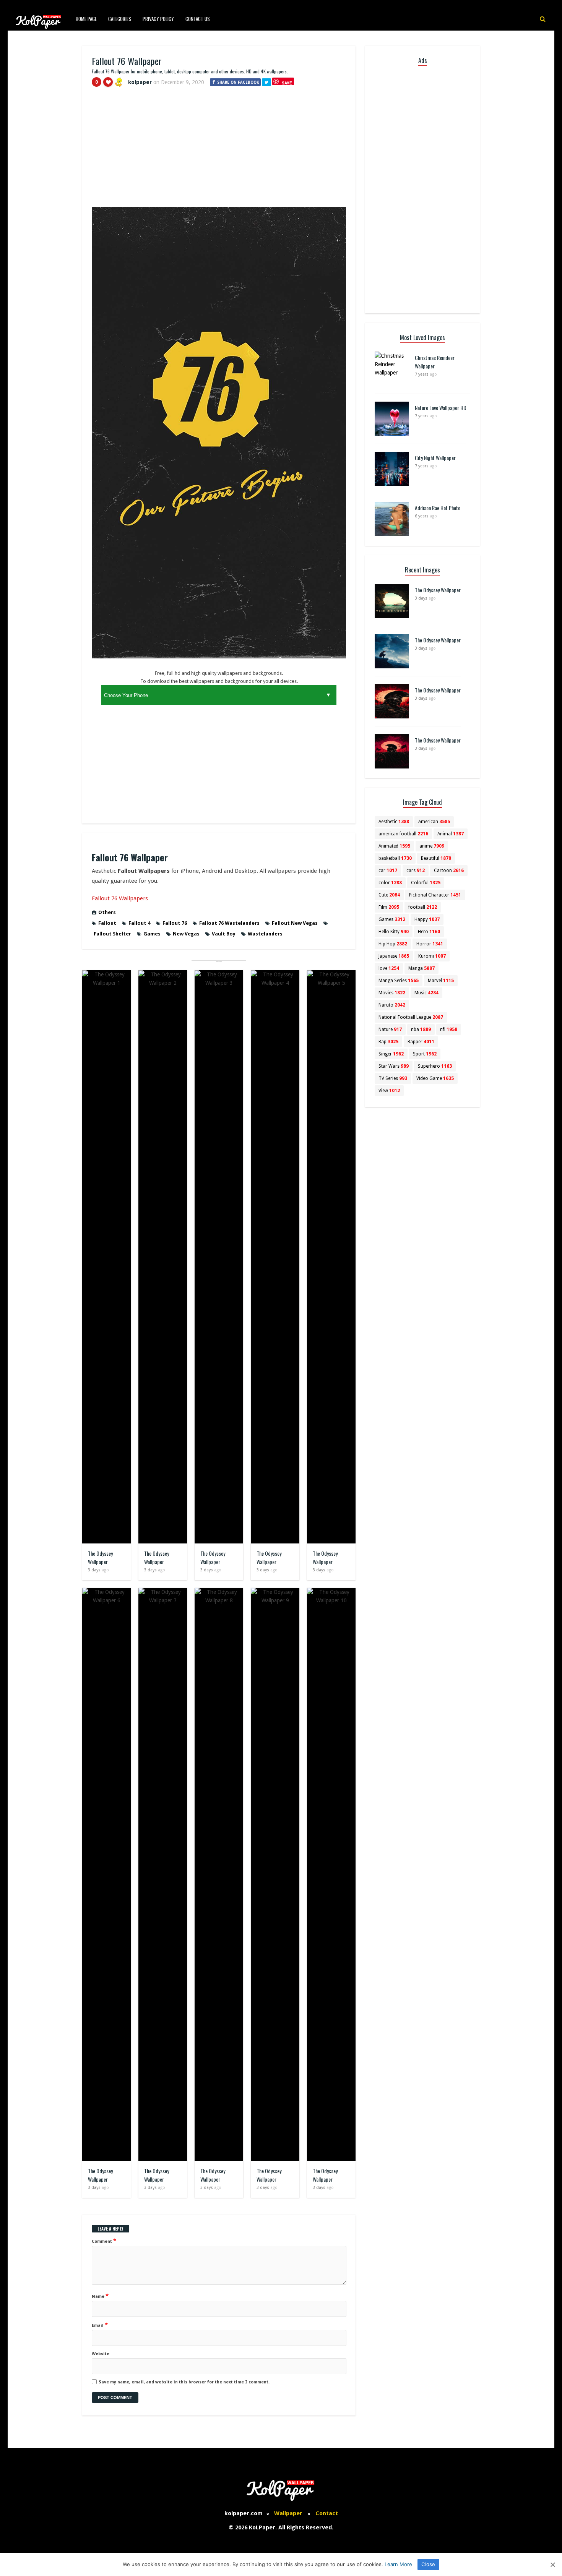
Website (101, 2354)
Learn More (398, 2564)
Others (107, 912)
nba (421, 1029)
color (390, 883)
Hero (429, 932)
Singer (391, 1054)
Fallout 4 (139, 923)
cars (416, 871)
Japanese (394, 956)
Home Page (86, 19)
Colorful (426, 883)
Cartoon (449, 871)
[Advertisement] (219, 150)
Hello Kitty (394, 932)
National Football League (411, 1017)
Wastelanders (265, 934)
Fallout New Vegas (295, 923)
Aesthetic (394, 822)
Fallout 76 (175, 923)
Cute (389, 895)
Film (389, 907)
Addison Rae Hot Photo (438, 508)
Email (100, 2325)
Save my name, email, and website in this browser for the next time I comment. (184, 2382)
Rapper (421, 1042)
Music (426, 993)
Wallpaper (288, 2513)
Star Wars (394, 1066)
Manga (421, 968)
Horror (430, 944)
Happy (427, 919)
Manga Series (399, 981)
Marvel (441, 981)
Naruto (392, 1005)
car (388, 871)
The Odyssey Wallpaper (100, 1557)
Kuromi (432, 956)
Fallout (107, 923)
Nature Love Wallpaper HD (441, 408)
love (389, 968)
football (423, 907)
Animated (394, 846)
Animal (451, 834)
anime (432, 846)
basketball (395, 858)
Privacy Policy (158, 19)
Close (428, 2564)
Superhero (435, 1066)
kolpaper (140, 82)
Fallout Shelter (112, 934)
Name (100, 2296)
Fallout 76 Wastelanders (229, 923)
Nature (390, 1029)
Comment (104, 2241)
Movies (392, 993)
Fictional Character (435, 895)
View (389, 1091)
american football (403, 834)
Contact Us (198, 19)
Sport (425, 1054)
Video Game (435, 1078)
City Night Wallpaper (435, 458)
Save (287, 83)
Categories (120, 19)
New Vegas (186, 934)
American (434, 822)
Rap (388, 1042)
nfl (449, 1029)
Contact (327, 2513)
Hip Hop (393, 944)
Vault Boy (224, 934)
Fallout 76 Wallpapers (120, 898)
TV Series (393, 1078)
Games (152, 934)
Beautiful (436, 858)
